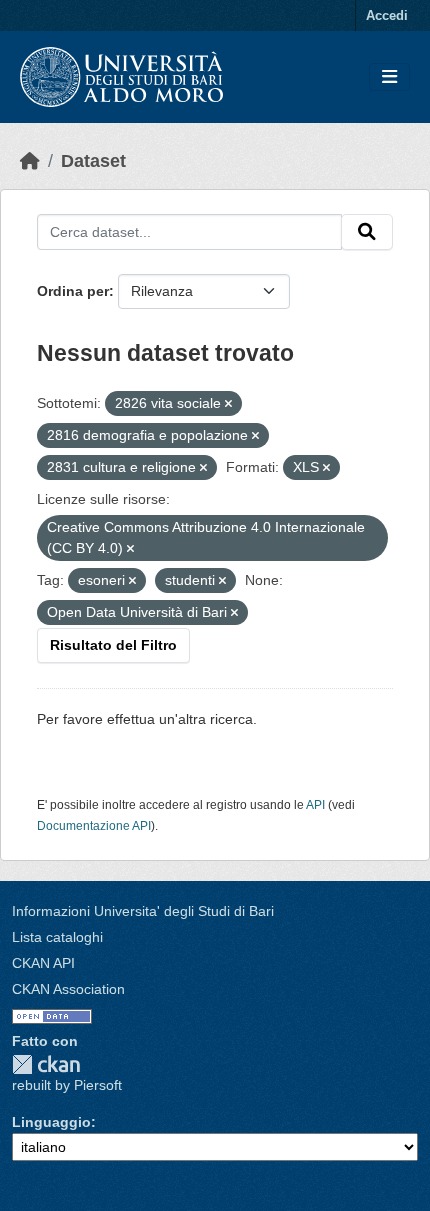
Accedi (387, 15)
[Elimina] (228, 404)
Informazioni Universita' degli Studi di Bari (143, 911)
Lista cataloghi (57, 937)
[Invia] (367, 232)
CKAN (46, 1064)
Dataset (93, 161)
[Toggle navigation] (389, 77)
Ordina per (73, 291)
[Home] (30, 161)
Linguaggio (51, 1122)
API (315, 805)
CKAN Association (68, 989)
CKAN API (43, 963)
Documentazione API (94, 826)
